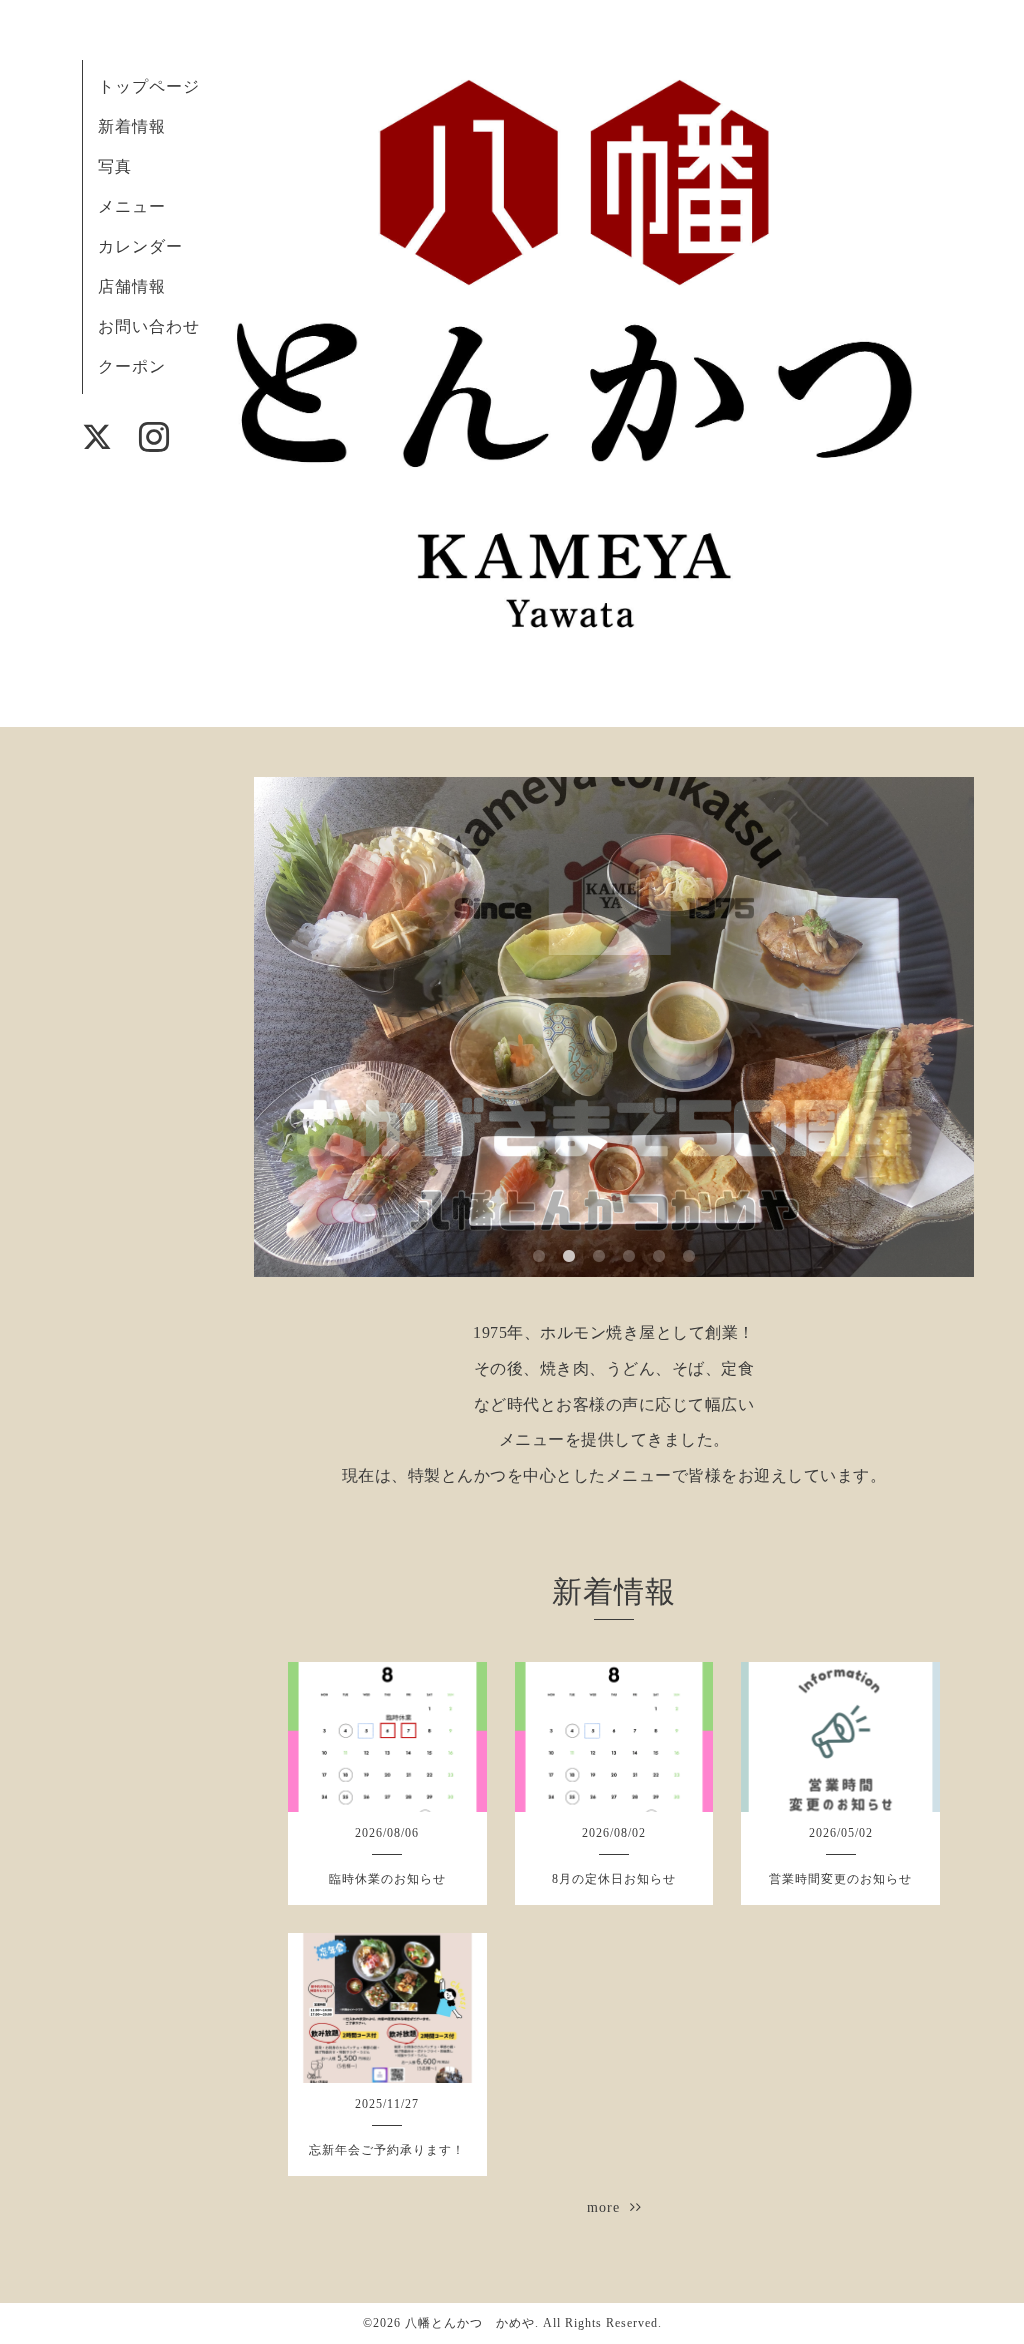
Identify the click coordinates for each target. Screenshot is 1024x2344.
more (608, 2207)
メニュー (132, 206)
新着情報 (132, 126)
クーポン (132, 366)
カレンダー (140, 246)
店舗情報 (132, 286)
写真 (115, 166)
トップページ (149, 86)
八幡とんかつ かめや (470, 2323)
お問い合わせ (149, 326)
